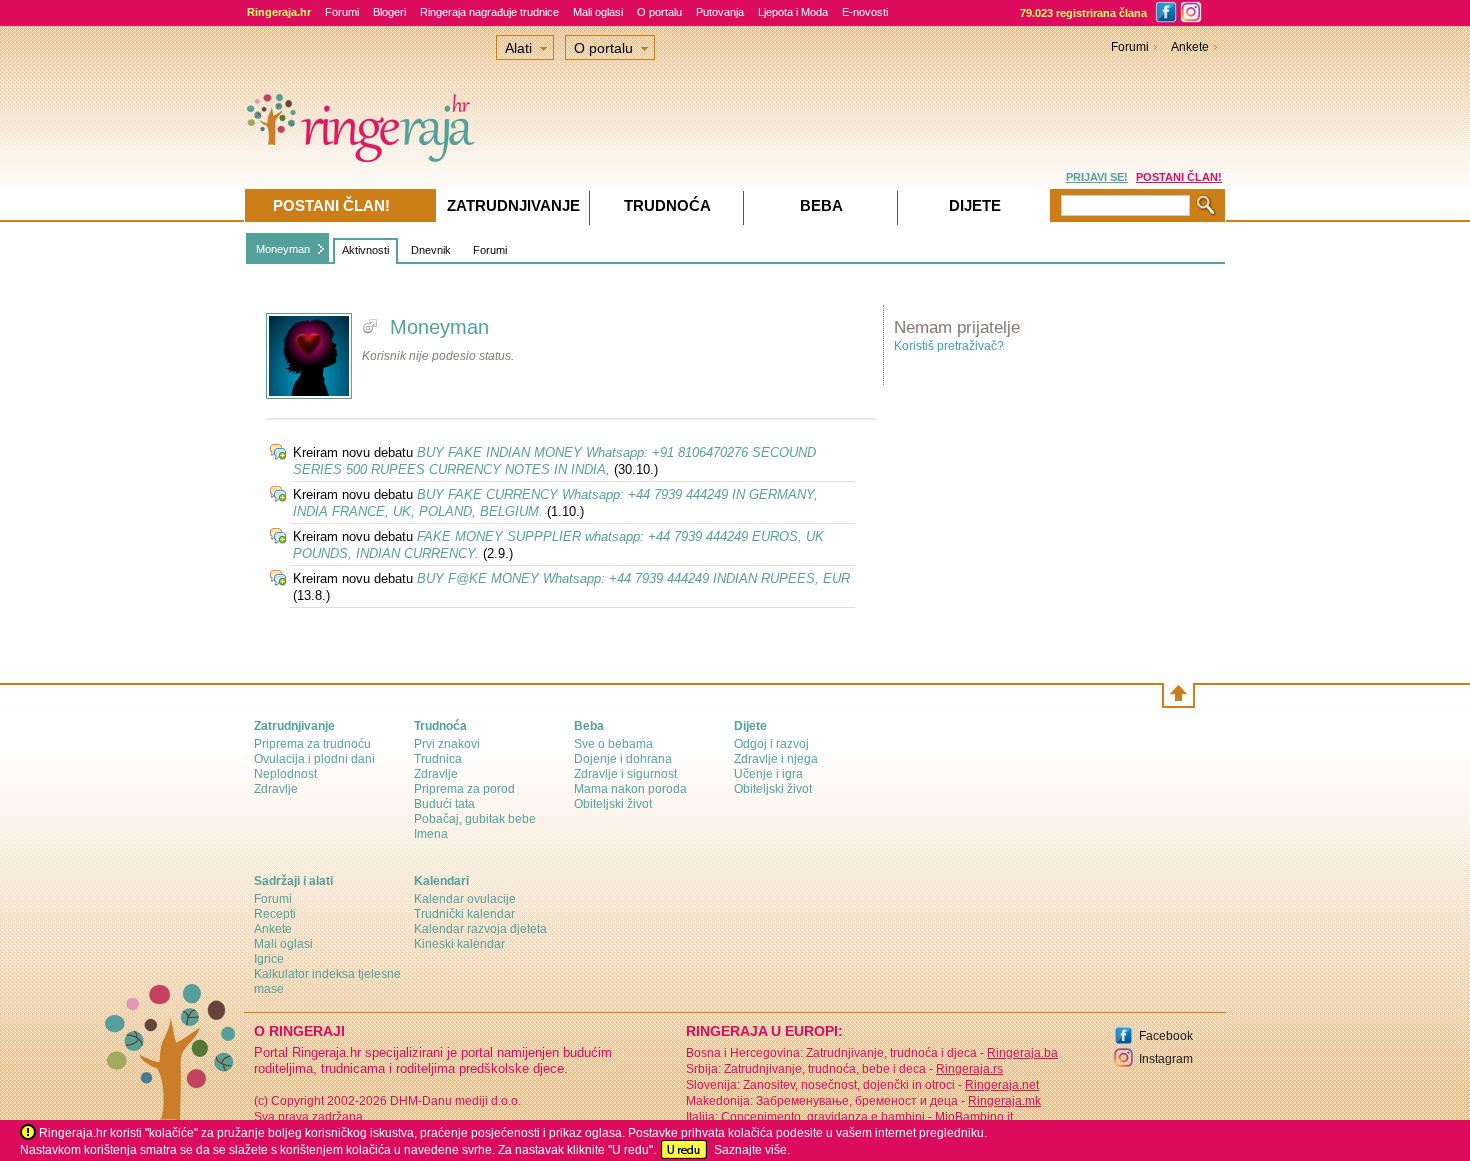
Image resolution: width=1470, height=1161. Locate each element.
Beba (821, 205)
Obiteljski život (613, 804)
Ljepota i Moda (793, 12)
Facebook (1166, 1036)
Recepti (275, 914)
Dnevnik (431, 250)
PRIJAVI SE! (1097, 177)
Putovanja (720, 12)
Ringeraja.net (1002, 1085)
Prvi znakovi (447, 744)
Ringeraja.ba (1022, 1053)
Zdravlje (276, 789)
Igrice (269, 959)
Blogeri (389, 12)
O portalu (659, 12)
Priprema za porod (464, 789)
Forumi (342, 12)
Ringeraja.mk (1004, 1101)
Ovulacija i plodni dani (314, 759)
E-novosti (865, 12)
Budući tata (444, 804)
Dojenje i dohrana (623, 759)
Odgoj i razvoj (771, 744)
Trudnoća (667, 205)
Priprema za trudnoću (312, 744)
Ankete (1190, 47)
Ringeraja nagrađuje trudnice (489, 12)
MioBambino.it (974, 1117)
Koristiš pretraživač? (949, 346)
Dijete (975, 205)
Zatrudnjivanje (513, 205)
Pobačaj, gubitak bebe (475, 819)
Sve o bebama (613, 744)
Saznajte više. (752, 1150)
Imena (431, 834)
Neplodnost (285, 774)
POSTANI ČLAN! (1179, 177)
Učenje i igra (768, 774)
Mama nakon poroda (630, 789)
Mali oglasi (598, 12)
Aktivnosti (365, 250)
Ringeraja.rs (969, 1069)
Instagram (1166, 1059)
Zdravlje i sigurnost (625, 774)
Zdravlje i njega (776, 759)
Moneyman (283, 249)
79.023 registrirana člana (1083, 13)
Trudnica (438, 759)
